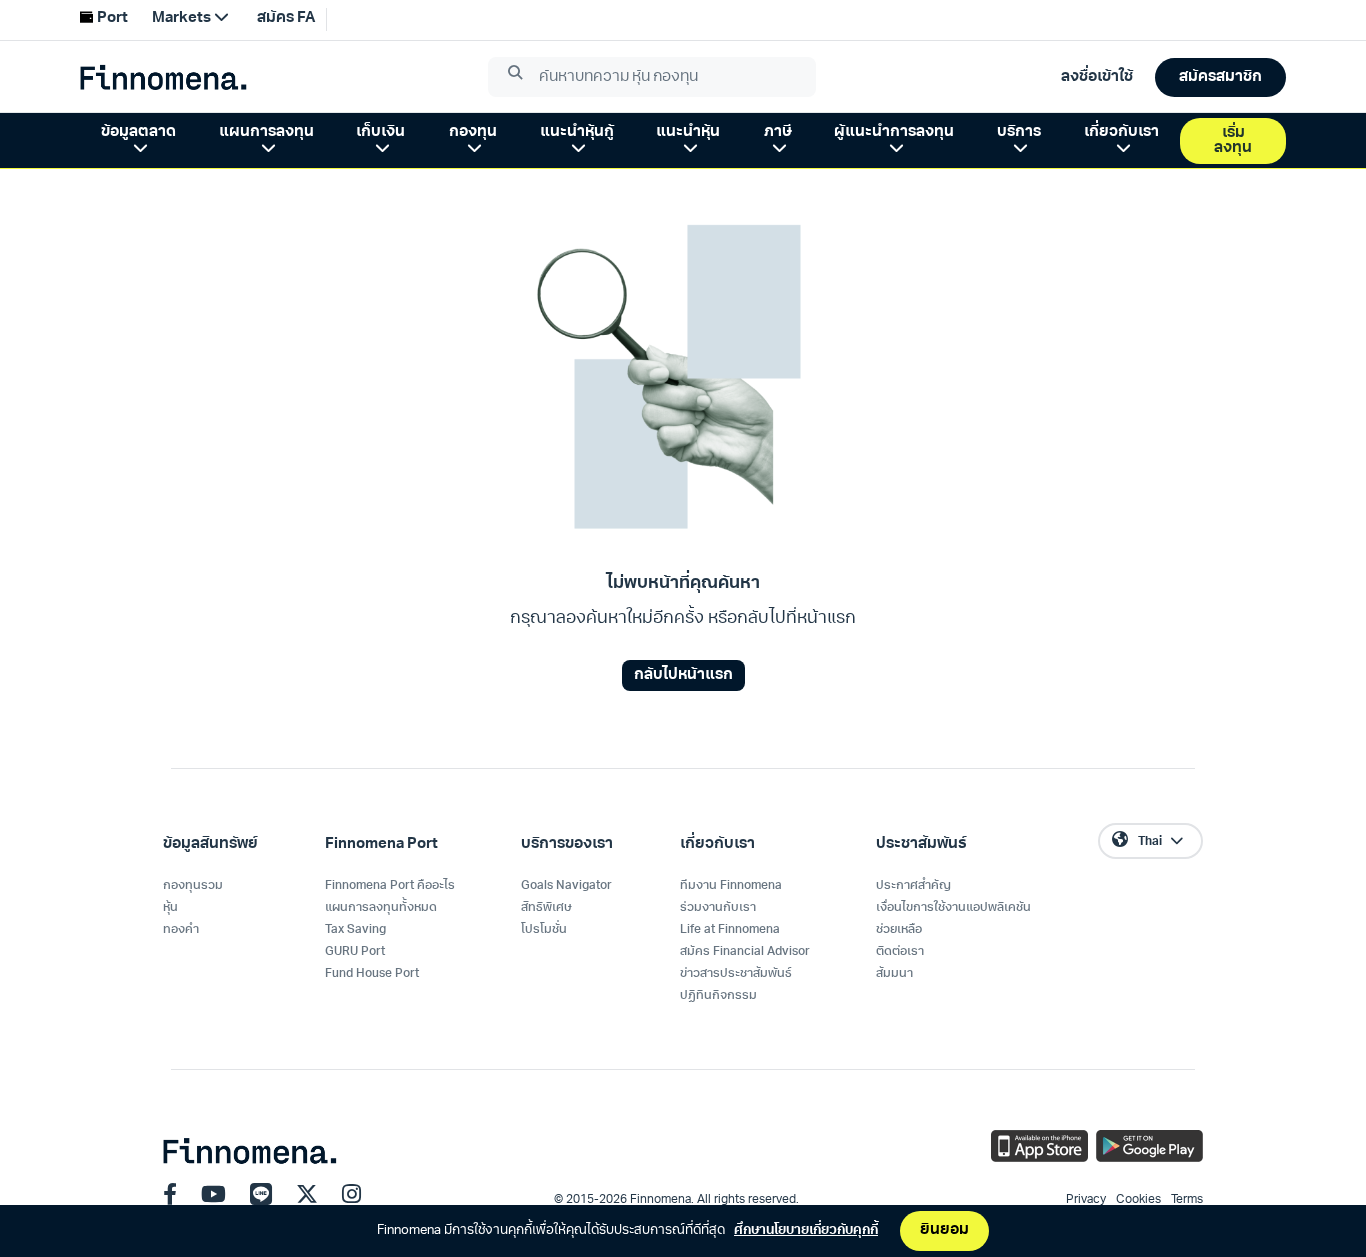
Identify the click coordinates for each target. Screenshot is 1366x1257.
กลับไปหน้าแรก (683, 675)
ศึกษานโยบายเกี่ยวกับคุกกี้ (806, 1230)
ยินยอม (944, 1230)
